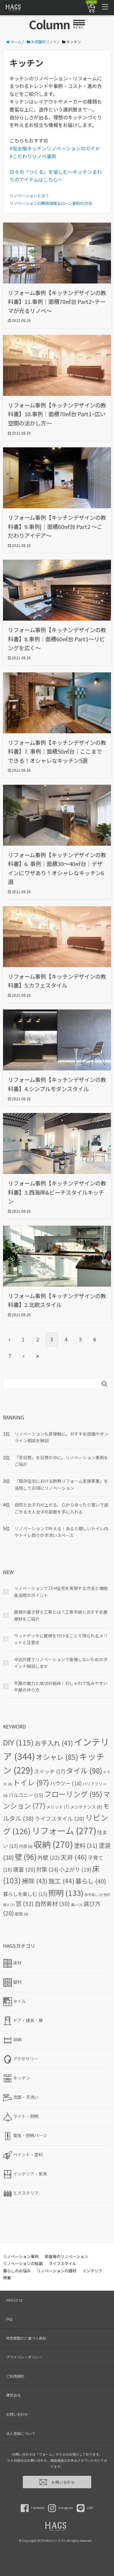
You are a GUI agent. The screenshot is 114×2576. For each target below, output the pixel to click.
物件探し (94, 1895)
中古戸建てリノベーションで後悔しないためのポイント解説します (61, 1663)
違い (77, 1905)
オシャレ (57, 1757)
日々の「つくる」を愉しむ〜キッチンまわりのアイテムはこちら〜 (56, 176)
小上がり (75, 1869)
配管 (22, 1914)
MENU (78, 27)
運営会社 (13, 2395)
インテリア (92, 2271)
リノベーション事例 (21, 2256)
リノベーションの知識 (23, 2263)
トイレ (31, 1782)
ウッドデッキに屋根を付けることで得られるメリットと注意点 (61, 1639)
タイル (84, 1770)
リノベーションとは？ (29, 196)
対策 (47, 1869)
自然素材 (52, 1904)
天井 (74, 1857)
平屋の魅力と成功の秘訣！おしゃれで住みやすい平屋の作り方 (61, 1686)
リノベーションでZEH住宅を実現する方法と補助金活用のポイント (61, 1591)
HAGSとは (14, 2300)
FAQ (9, 2319)
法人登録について (21, 2433)
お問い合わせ (17, 2414)
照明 (66, 1893)
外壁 (48, 1857)
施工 (61, 1881)
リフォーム (64, 1830)
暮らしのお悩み (17, 2271)
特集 (7, 2278)
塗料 (86, 1845)
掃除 (35, 1881)
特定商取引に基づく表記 (26, 2338)
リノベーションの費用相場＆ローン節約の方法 (51, 203)
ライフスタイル (59, 1818)
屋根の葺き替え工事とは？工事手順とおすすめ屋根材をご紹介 (61, 1615)
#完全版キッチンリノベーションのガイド (55, 148)
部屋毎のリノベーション (66, 2256)
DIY (18, 1742)
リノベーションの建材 (57, 2271)
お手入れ (54, 1743)
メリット (58, 1807)
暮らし (91, 1881)
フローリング (73, 1794)
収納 (53, 1844)
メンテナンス (86, 1807)
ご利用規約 (15, 2376)
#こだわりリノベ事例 (33, 156)
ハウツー (66, 1783)
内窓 (26, 1846)
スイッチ (50, 1771)
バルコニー (26, 1795)
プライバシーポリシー (24, 2357)
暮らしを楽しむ (25, 1894)
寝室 (24, 1869)
